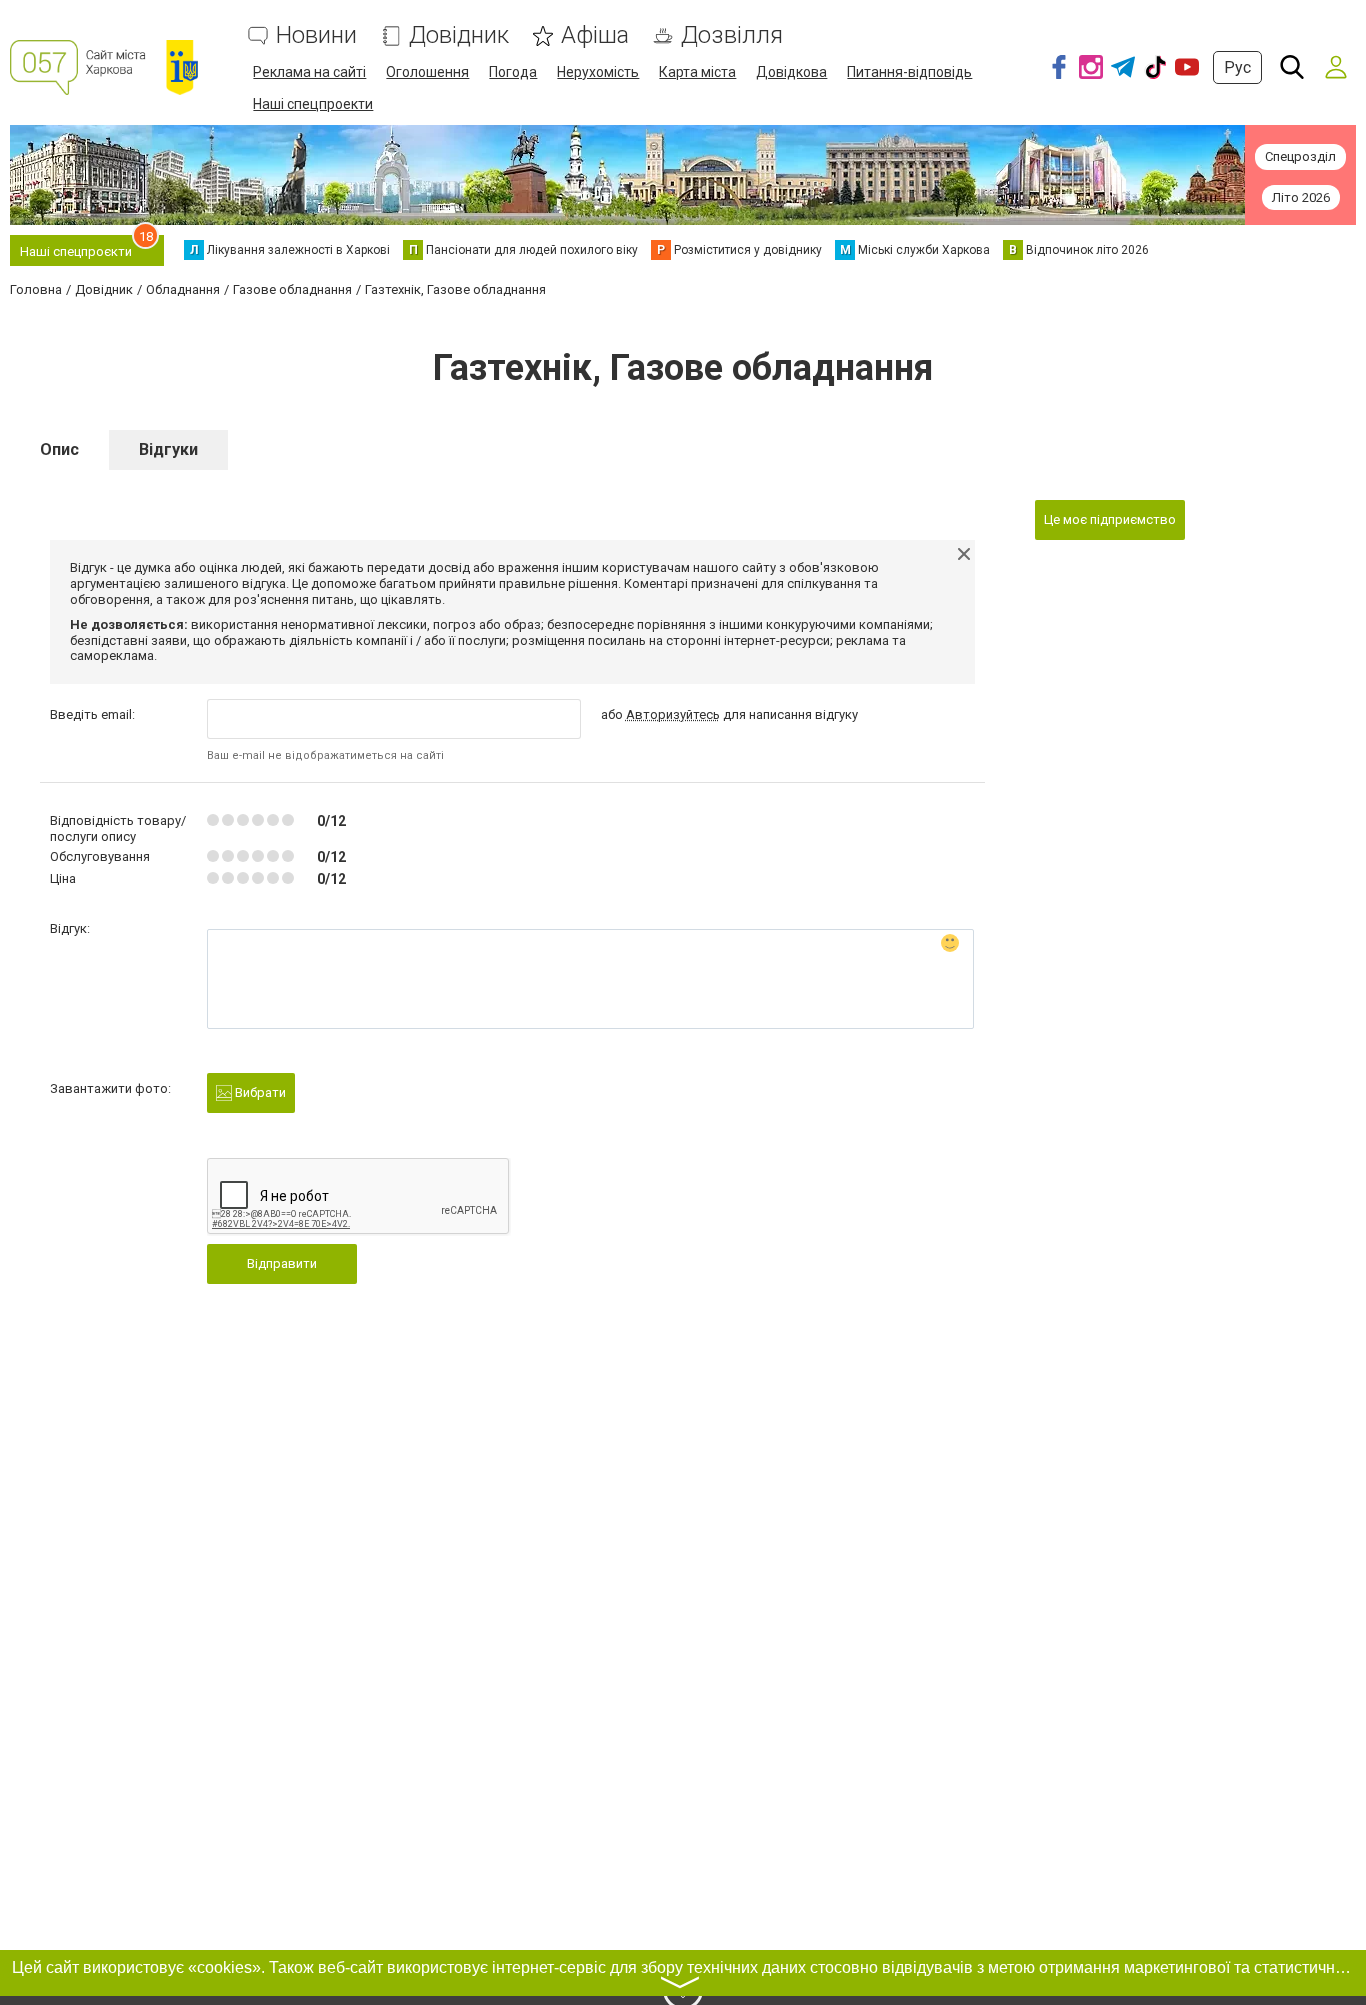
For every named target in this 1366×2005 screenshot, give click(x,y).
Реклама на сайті (309, 72)
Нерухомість (598, 72)
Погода (513, 72)
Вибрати (259, 1092)
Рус (1237, 67)
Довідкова (791, 72)
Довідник (459, 35)
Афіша (595, 35)
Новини (316, 35)
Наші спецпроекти (313, 104)
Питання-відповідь (909, 72)
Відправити (282, 1263)
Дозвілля (732, 35)
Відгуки (168, 449)
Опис (59, 449)
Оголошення (427, 72)
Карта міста (697, 72)
